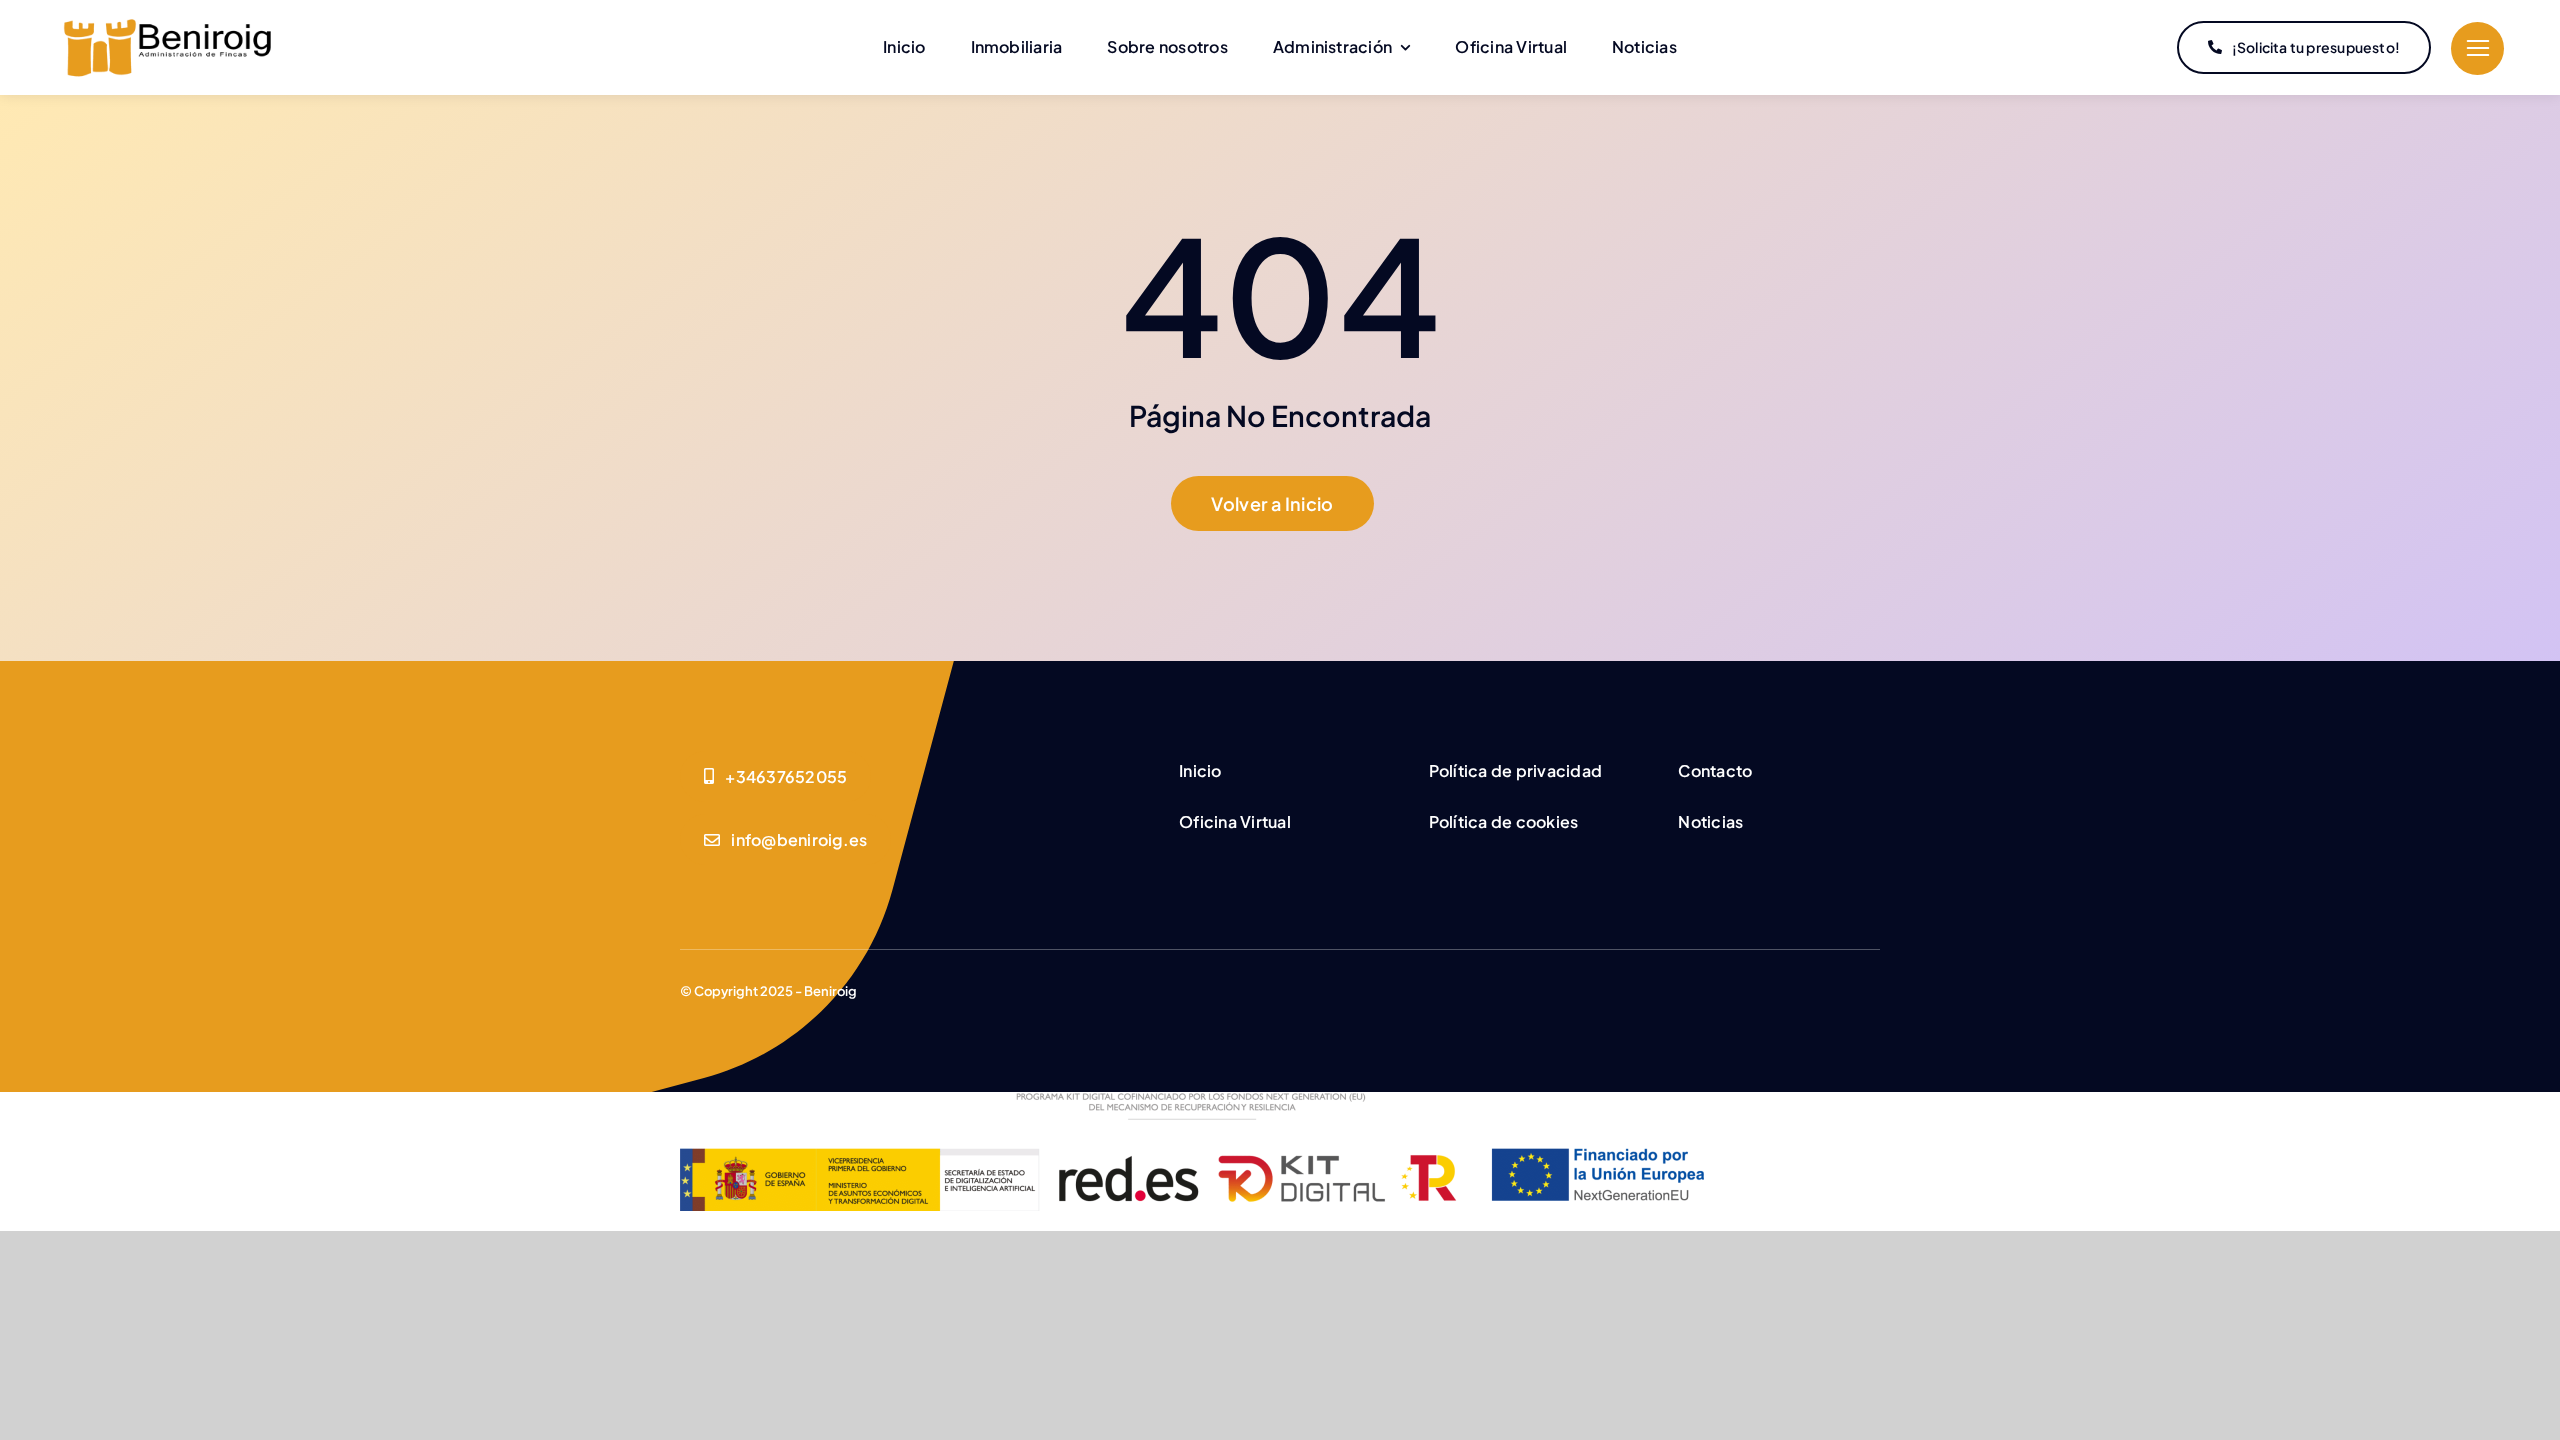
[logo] (167, 24)
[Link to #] (2477, 48)
